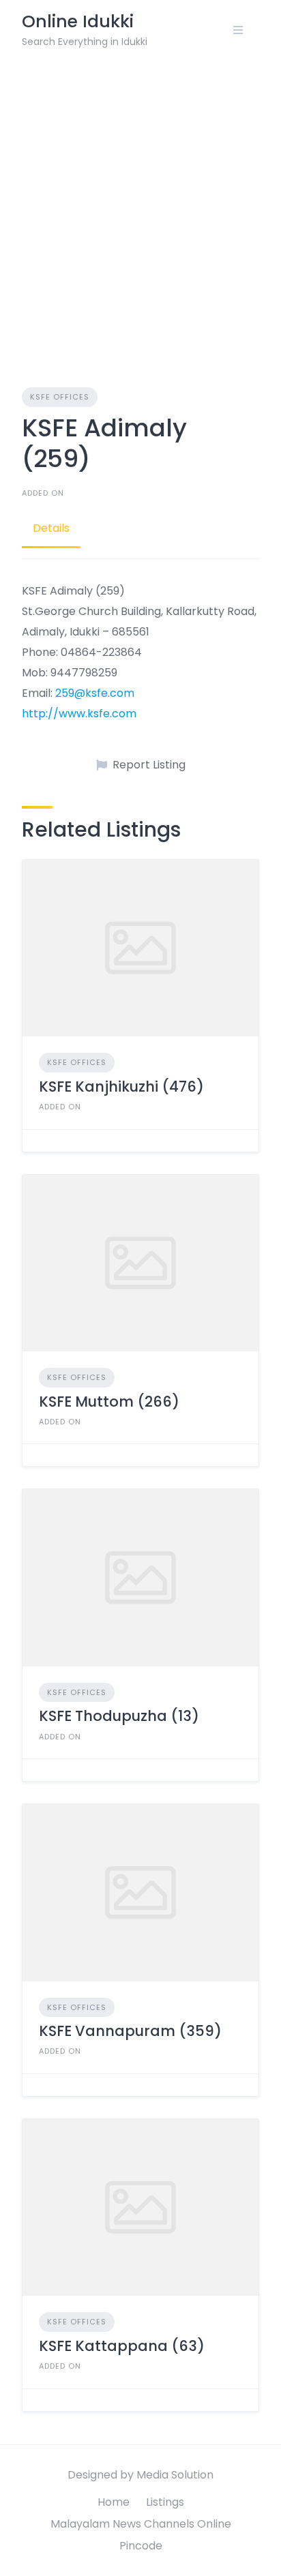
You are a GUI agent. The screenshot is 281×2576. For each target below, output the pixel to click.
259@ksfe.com (95, 693)
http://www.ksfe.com (79, 714)
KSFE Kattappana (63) (122, 2346)
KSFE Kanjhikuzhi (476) (121, 1087)
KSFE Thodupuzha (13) (119, 1716)
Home (114, 2502)
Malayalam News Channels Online (141, 2524)
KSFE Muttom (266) (109, 1402)
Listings (165, 2502)
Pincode (141, 2546)
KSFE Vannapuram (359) (130, 2031)
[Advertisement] (140, 207)
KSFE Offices (60, 397)
